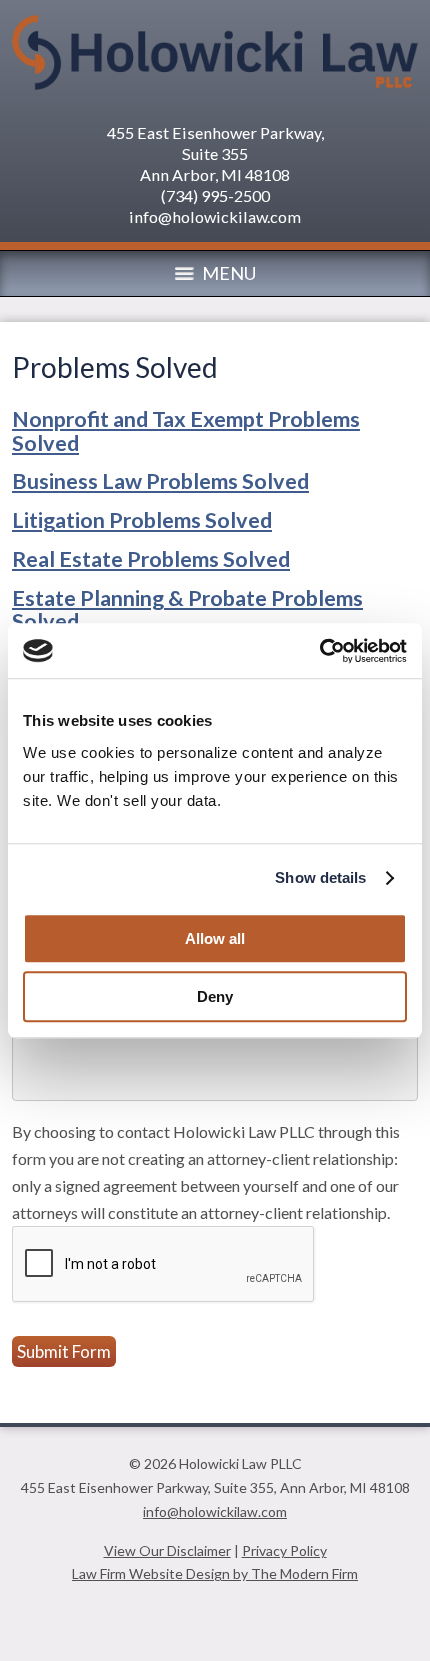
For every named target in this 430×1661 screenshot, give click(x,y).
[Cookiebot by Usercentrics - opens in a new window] (319, 651)
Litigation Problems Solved (142, 520)
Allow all (215, 938)
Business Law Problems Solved (160, 481)
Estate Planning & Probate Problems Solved (187, 610)
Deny (215, 996)
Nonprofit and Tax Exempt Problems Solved (186, 431)
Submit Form (64, 1351)
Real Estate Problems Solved (151, 559)
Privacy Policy (284, 1550)
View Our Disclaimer (167, 1550)
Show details (320, 877)
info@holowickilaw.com (215, 216)
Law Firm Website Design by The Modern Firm (215, 1573)
